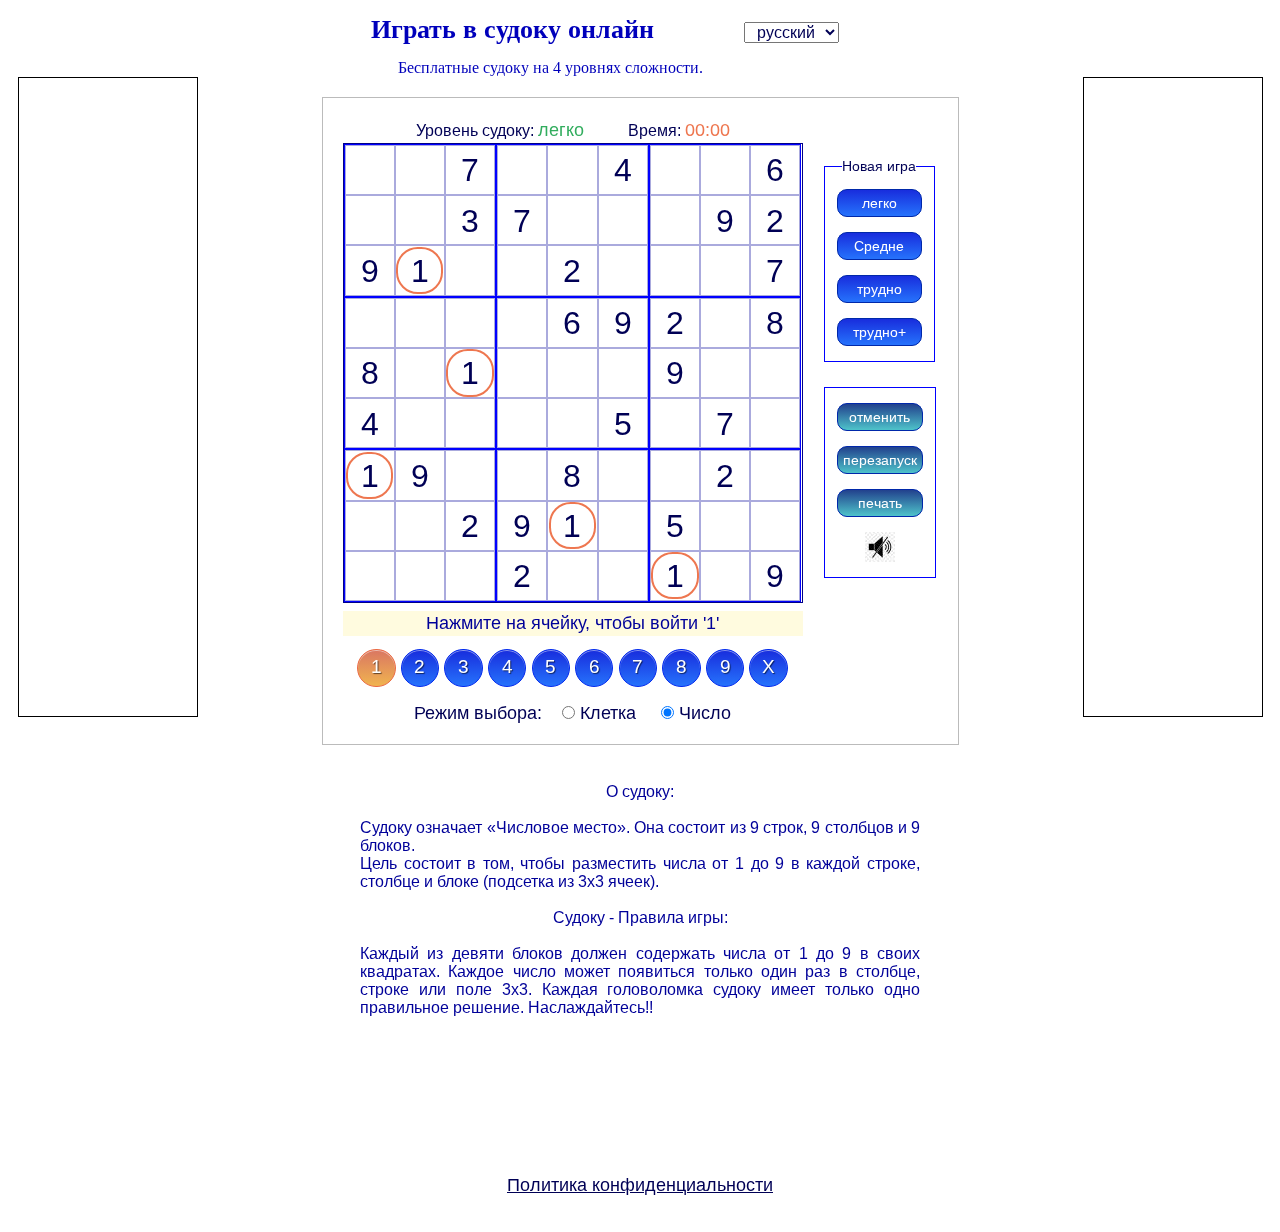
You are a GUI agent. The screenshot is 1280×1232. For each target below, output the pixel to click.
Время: (656, 130)
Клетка (608, 713)
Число (705, 713)
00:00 (707, 130)
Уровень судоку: (477, 130)
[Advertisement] (108, 378)
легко (561, 130)
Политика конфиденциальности (640, 1185)
